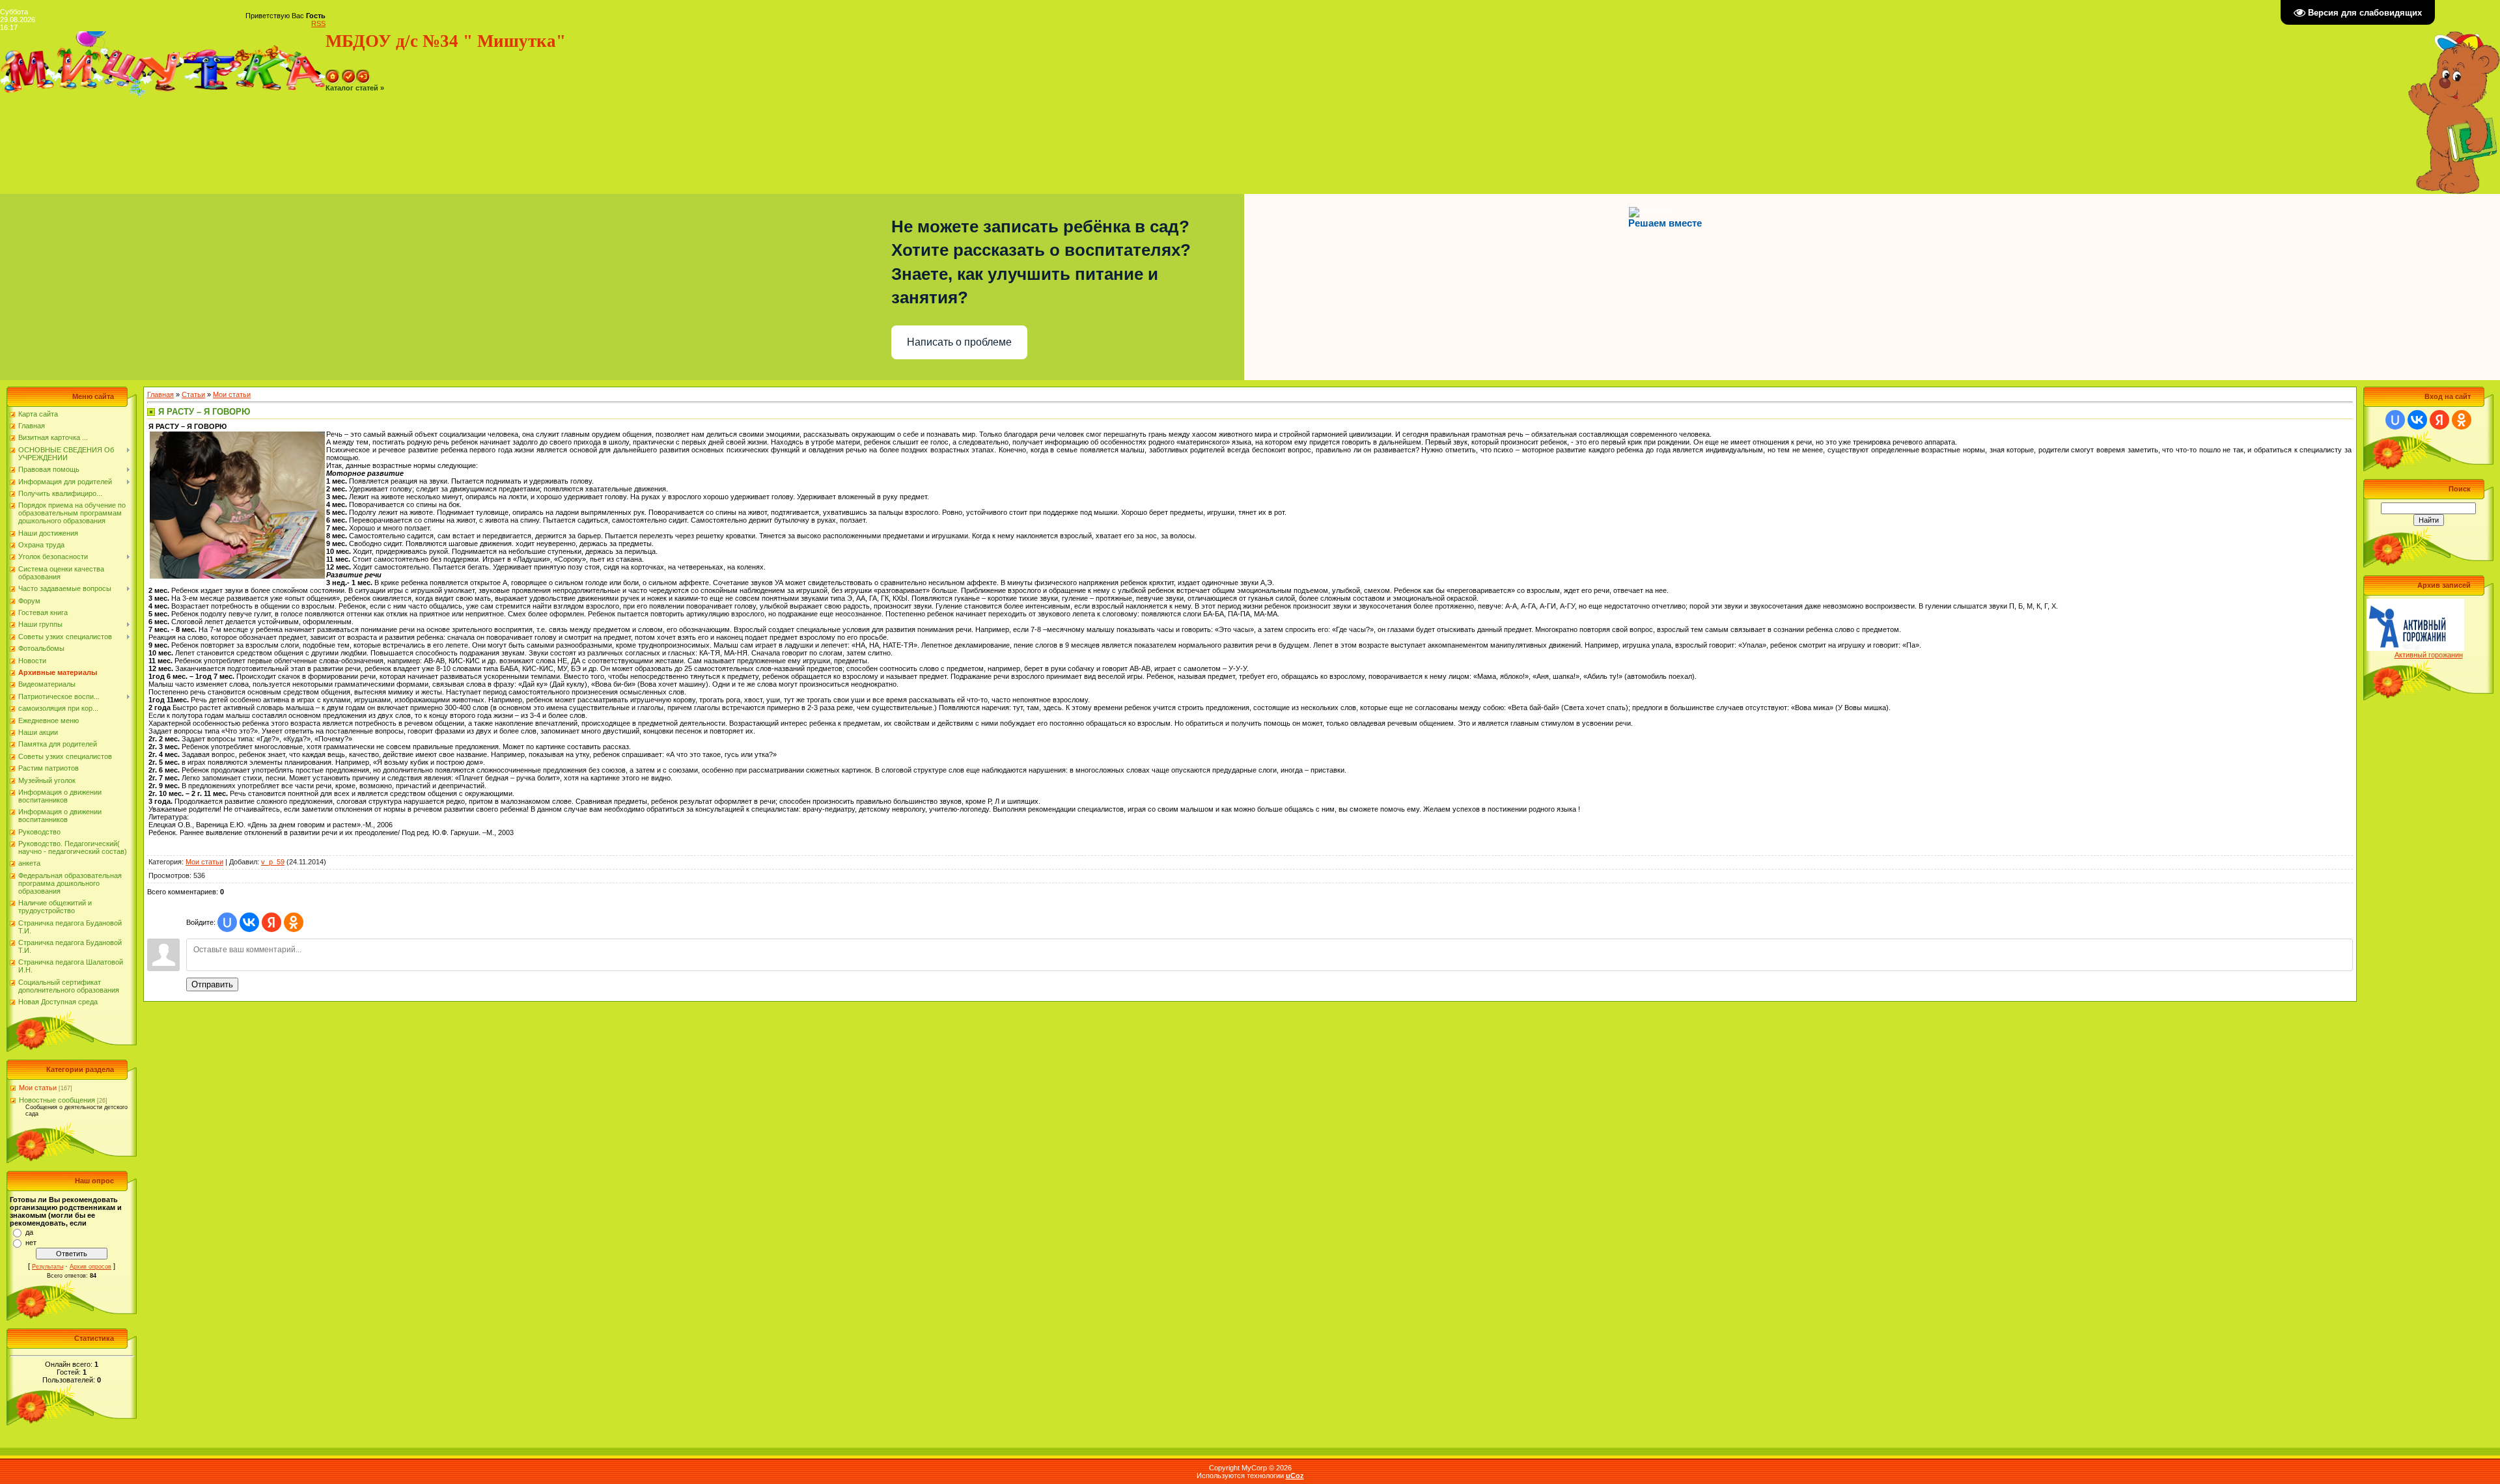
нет (31, 1243)
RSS (318, 23)
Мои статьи (38, 1088)
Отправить (212, 984)
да (29, 1232)
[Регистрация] (349, 74)
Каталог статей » (355, 88)
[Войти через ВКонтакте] (249, 922)
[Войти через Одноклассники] (294, 922)
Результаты (48, 1267)
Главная (160, 394)
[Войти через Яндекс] (271, 922)
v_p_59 (273, 862)
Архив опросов (90, 1267)
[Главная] (333, 74)
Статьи (193, 394)
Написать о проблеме (959, 342)
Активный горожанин (2429, 655)
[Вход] (363, 74)
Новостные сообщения (57, 1100)
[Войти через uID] (227, 922)
